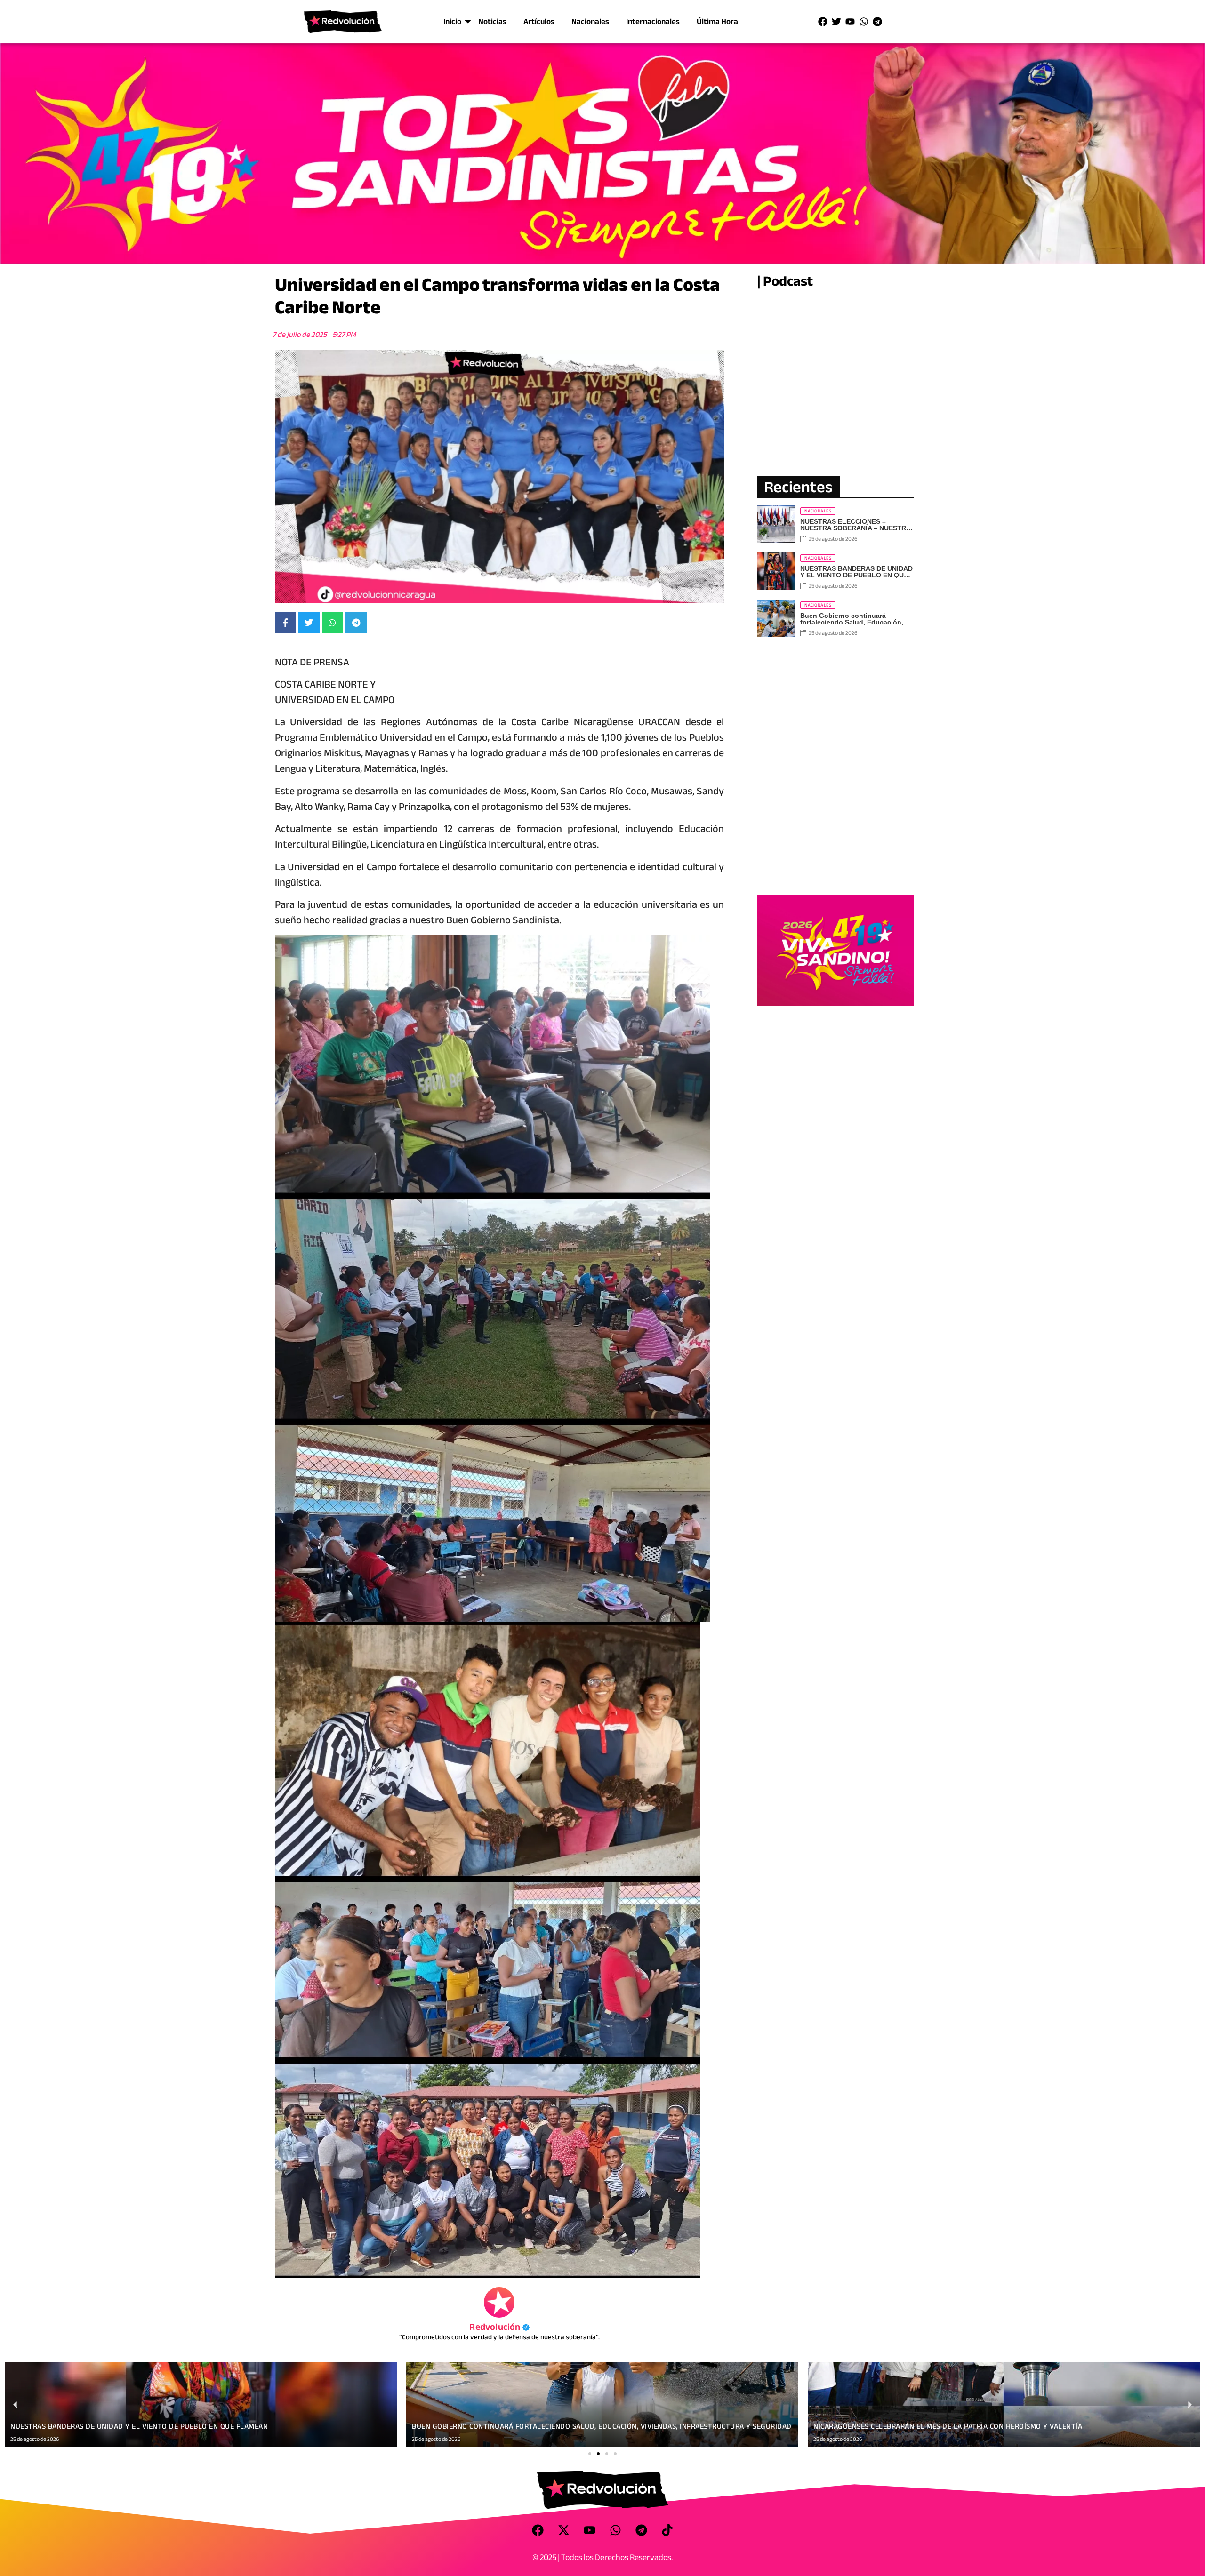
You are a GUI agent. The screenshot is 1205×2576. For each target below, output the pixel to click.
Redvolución (499, 2327)
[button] (590, 2454)
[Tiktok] (667, 2530)
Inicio (452, 21)
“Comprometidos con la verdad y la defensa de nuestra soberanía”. (499, 2337)
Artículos (539, 21)
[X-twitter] (564, 2530)
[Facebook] (823, 22)
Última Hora (717, 21)
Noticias (492, 21)
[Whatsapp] (864, 22)
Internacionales (653, 21)
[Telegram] (877, 22)
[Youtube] (850, 22)
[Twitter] (836, 22)
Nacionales (590, 21)
